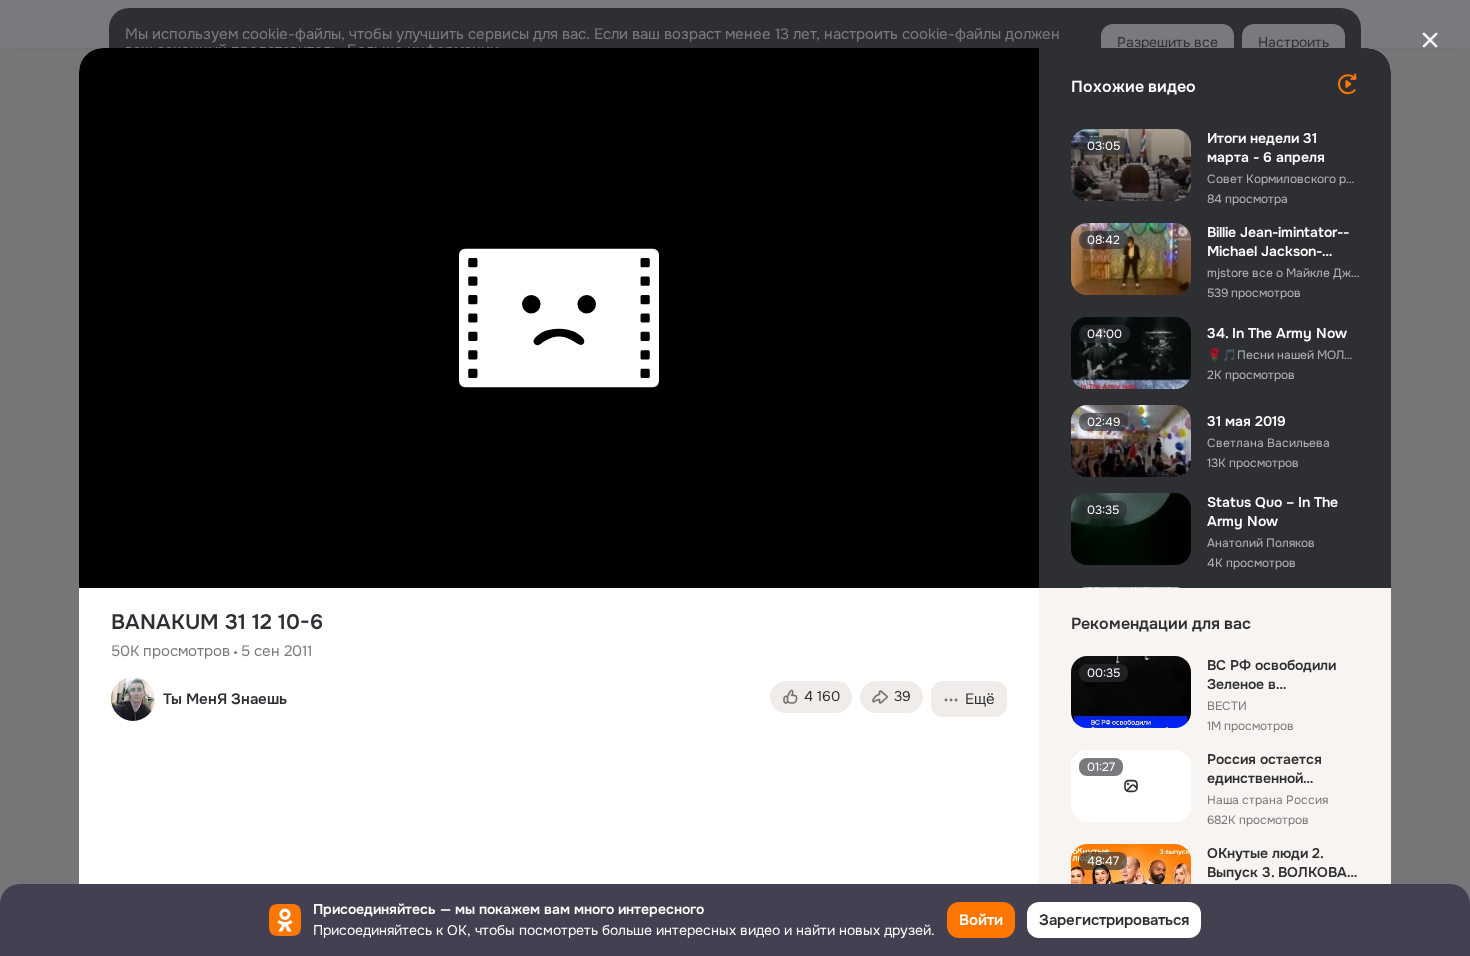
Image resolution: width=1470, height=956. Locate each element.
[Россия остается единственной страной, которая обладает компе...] (1131, 786)
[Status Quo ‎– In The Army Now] (1131, 529)
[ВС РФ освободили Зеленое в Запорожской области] (1131, 692)
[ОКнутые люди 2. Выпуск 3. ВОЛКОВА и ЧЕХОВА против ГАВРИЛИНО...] (1131, 880)
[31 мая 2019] (1131, 441)
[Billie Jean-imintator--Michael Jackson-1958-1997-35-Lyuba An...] (1131, 259)
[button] (811, 697)
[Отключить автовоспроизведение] (1347, 84)
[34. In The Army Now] (1131, 353)
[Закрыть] (1430, 40)
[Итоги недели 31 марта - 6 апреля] (1131, 165)
